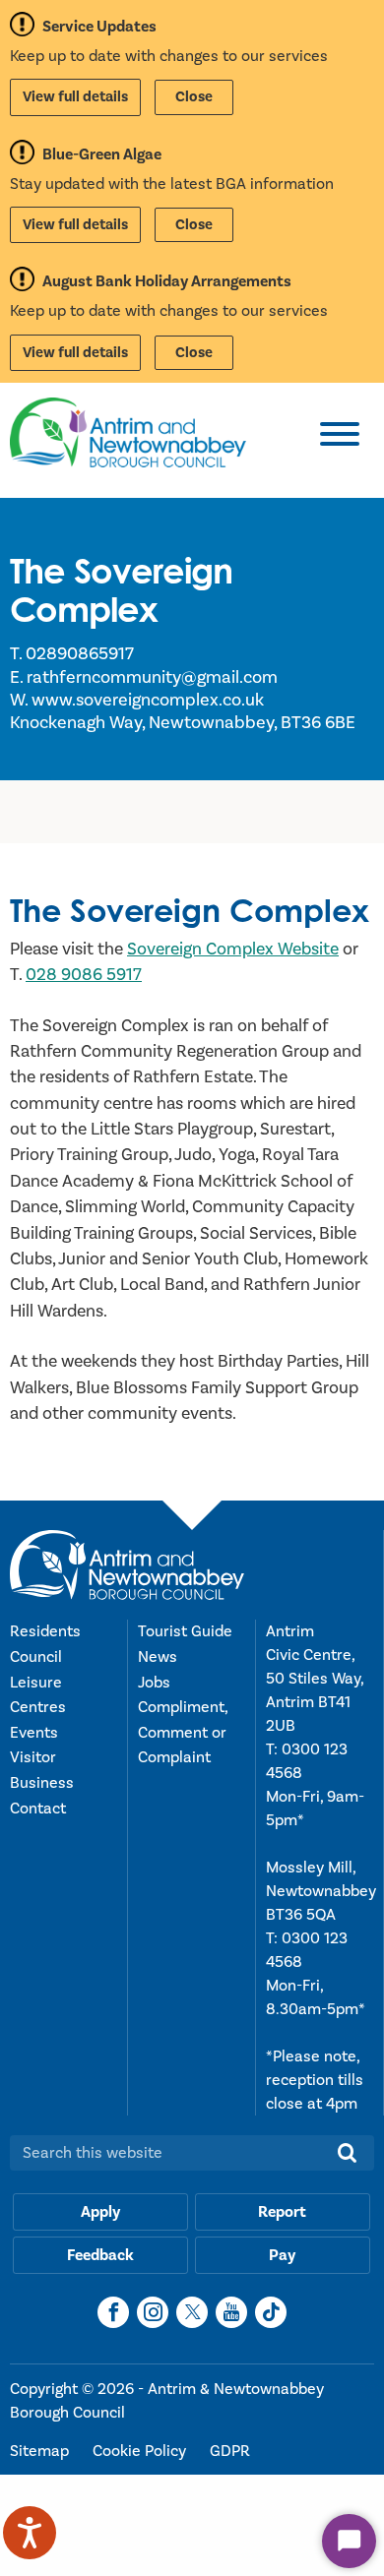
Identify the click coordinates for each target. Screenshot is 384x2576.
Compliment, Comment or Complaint (183, 1732)
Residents (45, 1631)
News (158, 1657)
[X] (192, 2312)
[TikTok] (271, 2312)
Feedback (100, 2255)
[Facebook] (113, 2312)
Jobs (154, 1683)
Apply (100, 2212)
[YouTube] (231, 2312)
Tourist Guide (185, 1631)
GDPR (230, 2451)
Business (42, 1783)
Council (36, 1657)
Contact (38, 1809)
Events (34, 1733)
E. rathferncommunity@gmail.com (144, 677)
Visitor (33, 1757)
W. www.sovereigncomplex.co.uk (137, 700)
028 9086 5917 (84, 975)
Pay (282, 2255)
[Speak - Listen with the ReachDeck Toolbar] (30, 2533)
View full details (75, 97)
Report (282, 2212)
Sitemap (41, 2451)
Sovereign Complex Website (233, 949)
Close (194, 97)
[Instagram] (153, 2312)
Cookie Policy (141, 2451)
